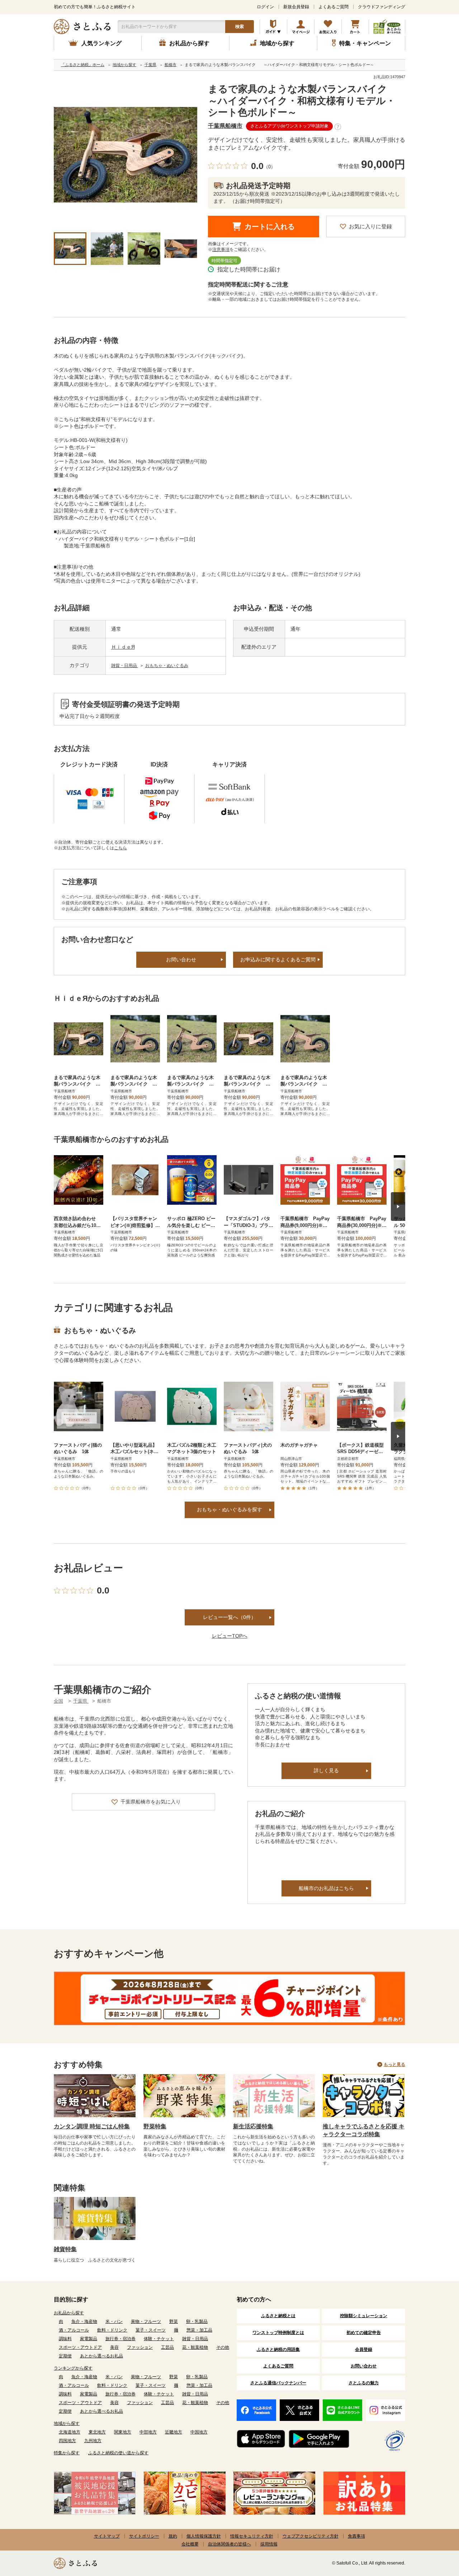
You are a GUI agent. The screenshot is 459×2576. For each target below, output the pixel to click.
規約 (173, 2536)
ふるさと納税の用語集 (278, 2349)
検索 (240, 27)
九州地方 (93, 2441)
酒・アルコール (74, 2330)
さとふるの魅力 (364, 2383)
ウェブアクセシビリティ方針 (311, 2536)
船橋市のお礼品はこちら (326, 1888)
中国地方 (199, 2432)
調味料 (65, 2339)
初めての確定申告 (364, 2333)
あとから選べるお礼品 (101, 2356)
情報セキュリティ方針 (252, 2536)
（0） (269, 167)
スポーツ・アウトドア (80, 2347)
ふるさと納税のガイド (273, 27)
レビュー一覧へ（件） (229, 1617)
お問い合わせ (181, 960)
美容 (114, 2347)
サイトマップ (107, 2536)
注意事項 (221, 249)
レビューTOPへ (230, 1636)
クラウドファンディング (382, 7)
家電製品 (89, 2339)
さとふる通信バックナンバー (278, 2383)
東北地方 (97, 2432)
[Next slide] (398, 1207)
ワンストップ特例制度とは (278, 2333)
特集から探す (67, 2453)
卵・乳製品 (197, 2321)
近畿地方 (174, 2432)
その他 (223, 2347)
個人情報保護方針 (204, 2536)
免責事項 (356, 2536)
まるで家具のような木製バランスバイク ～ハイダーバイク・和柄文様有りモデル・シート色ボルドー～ (307, 101)
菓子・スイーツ (151, 2330)
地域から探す (67, 2423)
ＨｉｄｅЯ (123, 647)
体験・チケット (159, 2339)
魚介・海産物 (84, 2321)
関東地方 (123, 2432)
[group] (126, 155)
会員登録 (364, 2349)
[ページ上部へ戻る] (434, 2529)
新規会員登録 (296, 7)
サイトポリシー (144, 2536)
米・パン (114, 2321)
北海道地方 (70, 2432)
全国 (58, 1701)
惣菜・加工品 (199, 2330)
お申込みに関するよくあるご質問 (278, 960)
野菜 (174, 2321)
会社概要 (190, 2544)
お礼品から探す (69, 2313)
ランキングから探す (73, 2368)
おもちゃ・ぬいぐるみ (167, 666)
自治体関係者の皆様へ (229, 2544)
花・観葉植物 (195, 2347)
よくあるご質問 (333, 7)
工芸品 (167, 2347)
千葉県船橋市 (225, 126)
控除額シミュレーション (364, 2316)
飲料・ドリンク (112, 2330)
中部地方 (148, 2432)
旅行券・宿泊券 (120, 2339)
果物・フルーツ (146, 2321)
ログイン (265, 7)
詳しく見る (326, 1770)
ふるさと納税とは (278, 2316)
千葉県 (81, 1701)
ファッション (140, 2347)
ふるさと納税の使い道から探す (118, 2453)
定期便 (65, 2356)
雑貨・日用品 (125, 666)
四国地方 (67, 2441)
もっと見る (394, 2064)
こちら (120, 848)
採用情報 (269, 2544)
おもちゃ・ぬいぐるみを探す (229, 1509)
